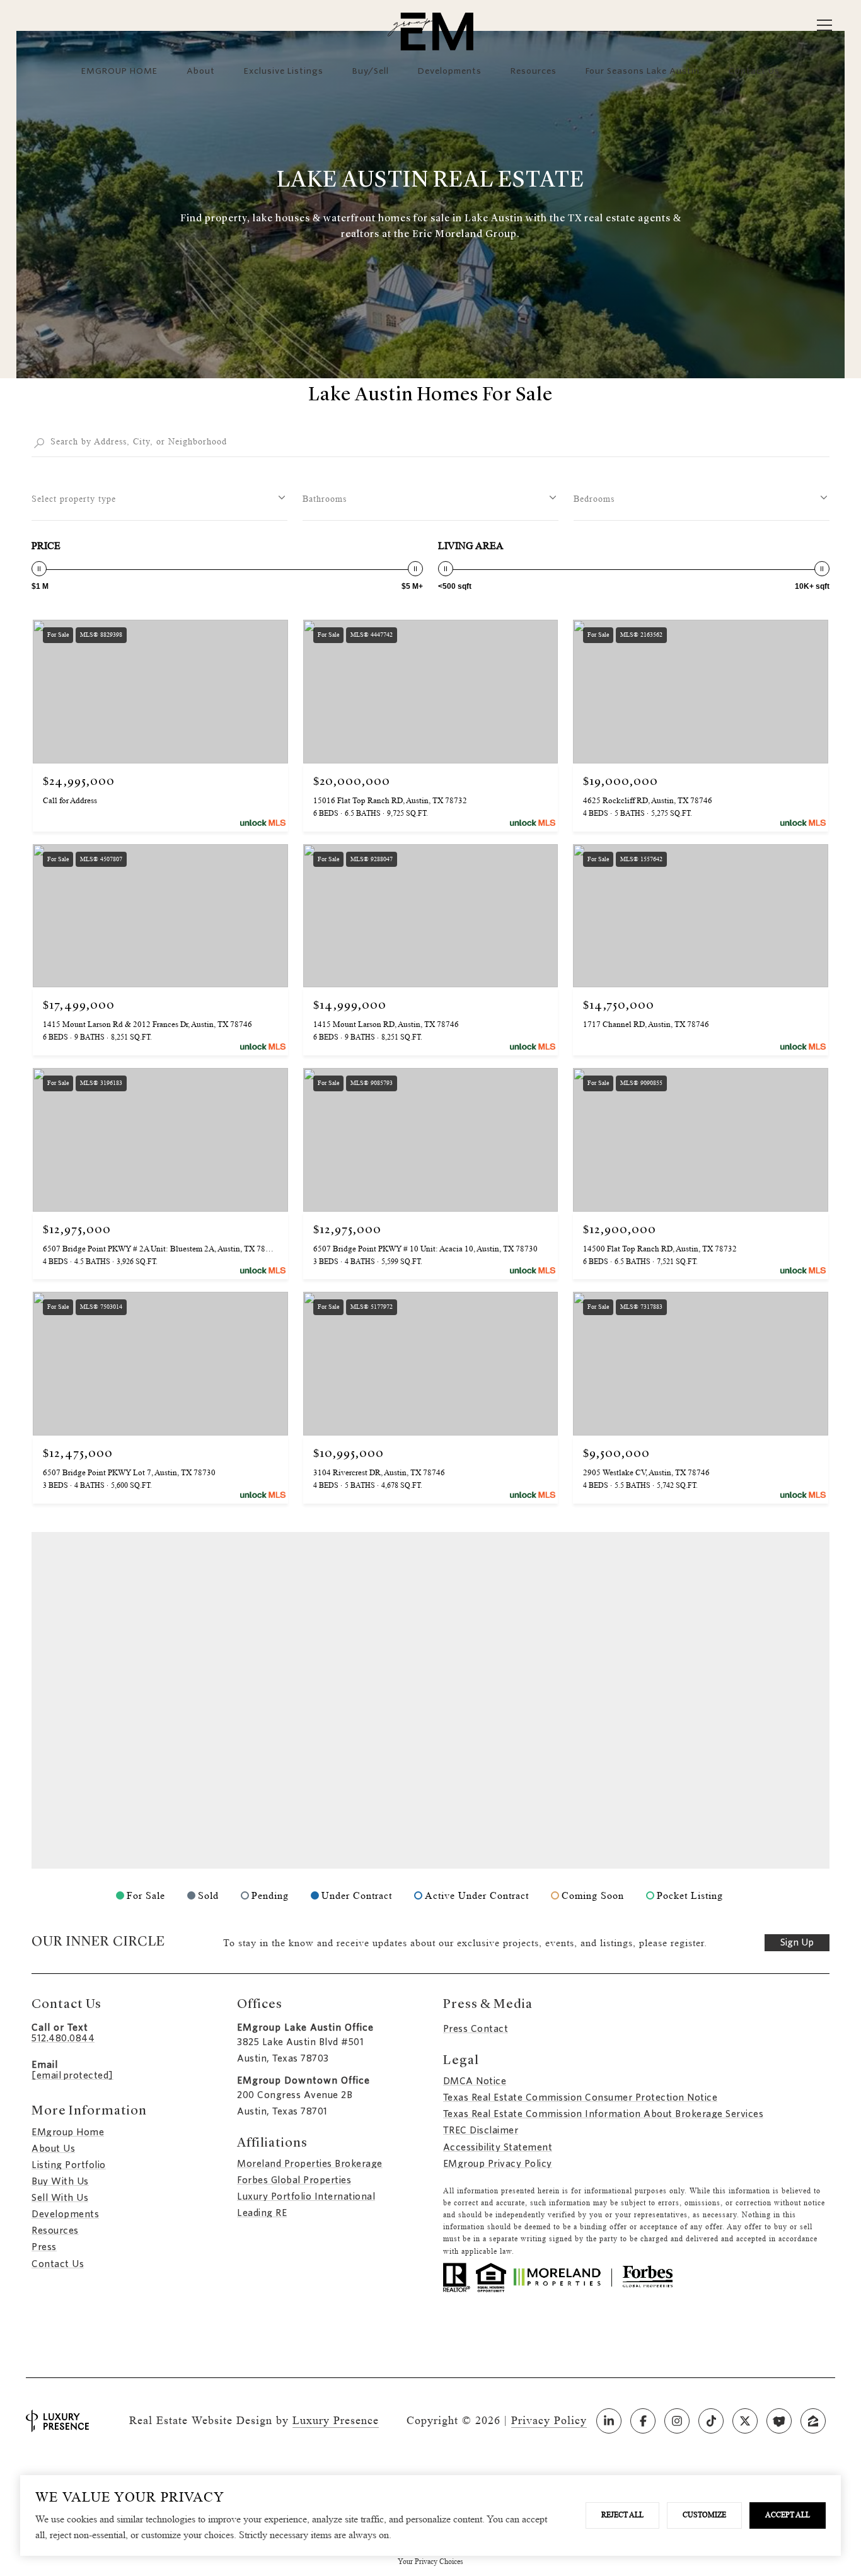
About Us (53, 2149)
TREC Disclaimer (481, 2130)
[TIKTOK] (711, 2421)
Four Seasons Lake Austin (643, 71)
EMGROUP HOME (119, 71)
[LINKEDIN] (609, 2421)
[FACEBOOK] (643, 2421)
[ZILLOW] (813, 2421)
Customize (704, 2515)
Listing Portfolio (69, 2165)
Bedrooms (594, 499)
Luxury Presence (336, 2420)
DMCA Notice (475, 2081)
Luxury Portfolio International (306, 2196)
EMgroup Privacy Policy (498, 2164)
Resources (534, 71)
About (201, 71)
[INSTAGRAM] (677, 2421)
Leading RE (262, 2213)
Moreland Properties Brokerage (310, 2164)
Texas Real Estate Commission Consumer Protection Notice (581, 2097)
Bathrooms (325, 499)
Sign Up (797, 1942)
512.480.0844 (63, 2038)
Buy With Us (60, 2181)
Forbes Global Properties (294, 2180)
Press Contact (476, 2029)
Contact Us (58, 2264)
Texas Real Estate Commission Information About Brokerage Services (604, 2114)
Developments (450, 71)
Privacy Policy (549, 2420)
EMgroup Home (68, 2132)
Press (44, 2247)
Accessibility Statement (498, 2147)
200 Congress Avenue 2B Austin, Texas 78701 (295, 2103)
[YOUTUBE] (779, 2421)
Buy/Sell (371, 71)
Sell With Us (60, 2198)
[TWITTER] (745, 2421)
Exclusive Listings (284, 71)
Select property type (74, 499)
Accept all (788, 2515)
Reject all (622, 2515)
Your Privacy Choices (430, 2561)
